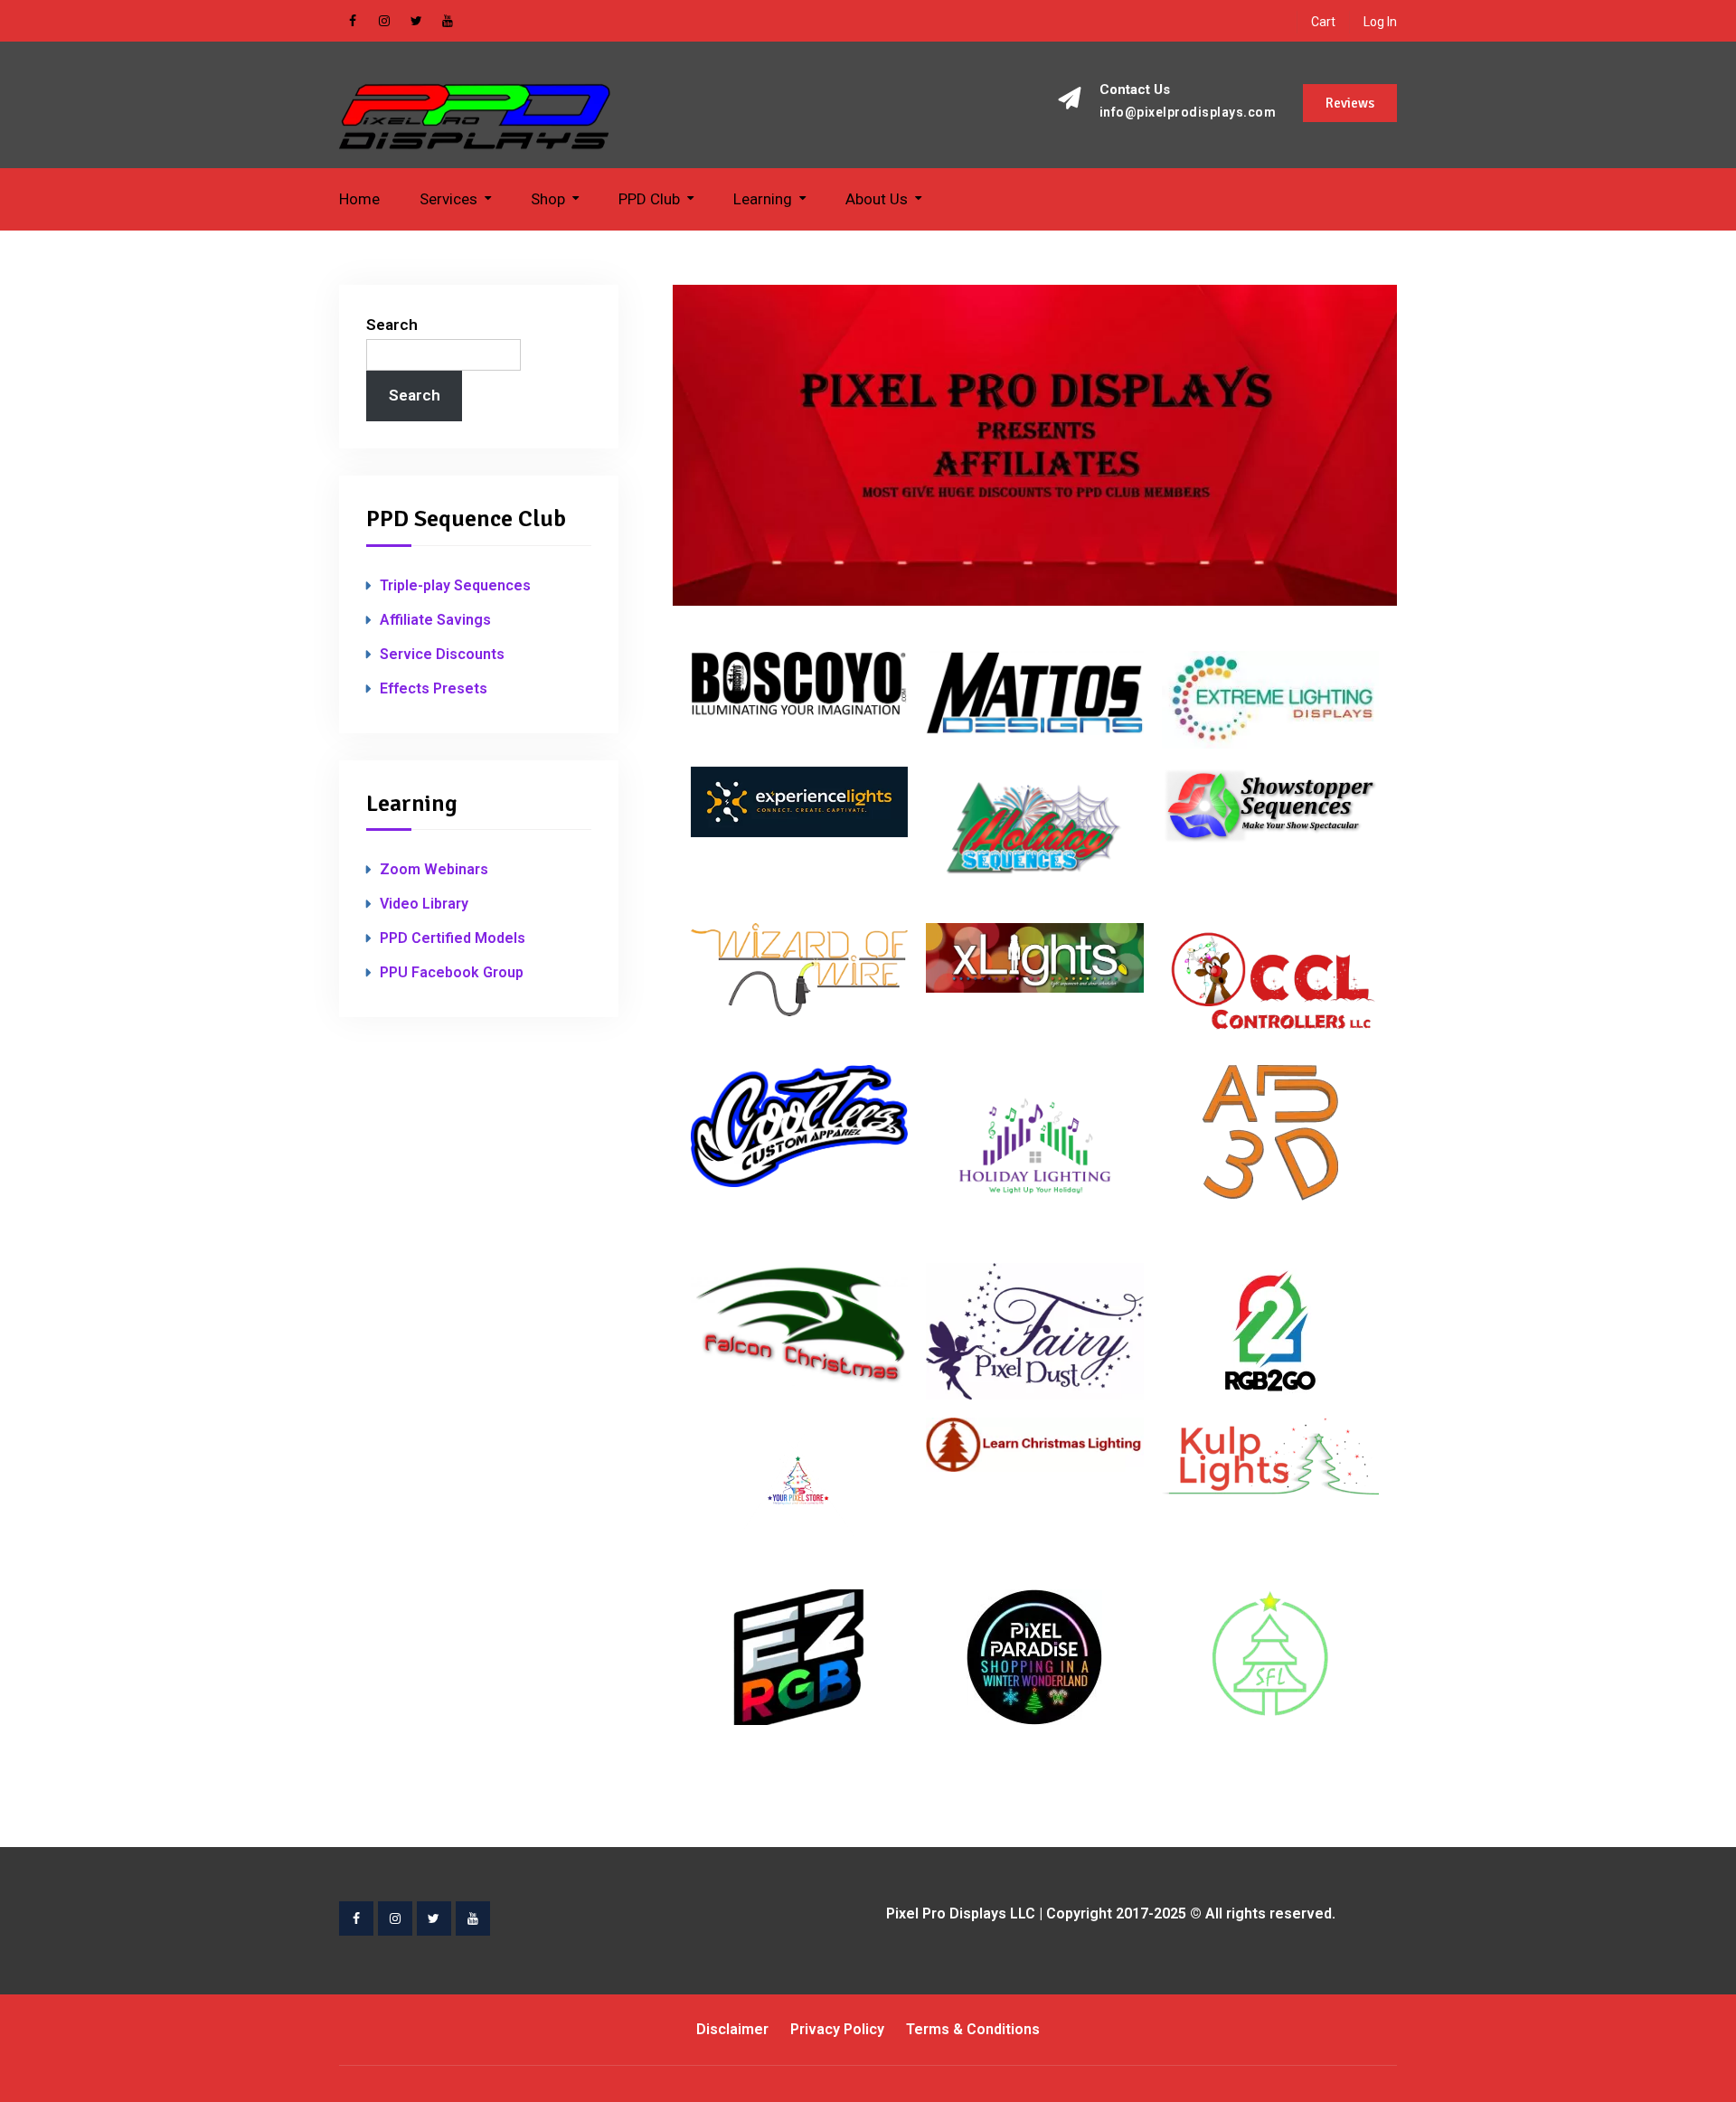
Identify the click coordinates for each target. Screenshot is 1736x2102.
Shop (548, 199)
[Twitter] (416, 21)
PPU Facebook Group (452, 972)
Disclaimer (732, 2029)
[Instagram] (384, 21)
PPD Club (649, 199)
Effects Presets (434, 688)
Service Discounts (442, 654)
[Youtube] (448, 21)
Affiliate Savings (435, 620)
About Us (877, 199)
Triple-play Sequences (455, 585)
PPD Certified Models (453, 938)
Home (359, 199)
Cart (1323, 22)
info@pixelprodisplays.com (1188, 113)
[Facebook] (353, 21)
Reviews (1350, 103)
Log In (1380, 22)
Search (392, 325)
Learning (763, 199)
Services (448, 199)
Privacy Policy (837, 2029)
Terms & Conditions (973, 2029)
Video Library (424, 904)
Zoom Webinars (434, 869)
